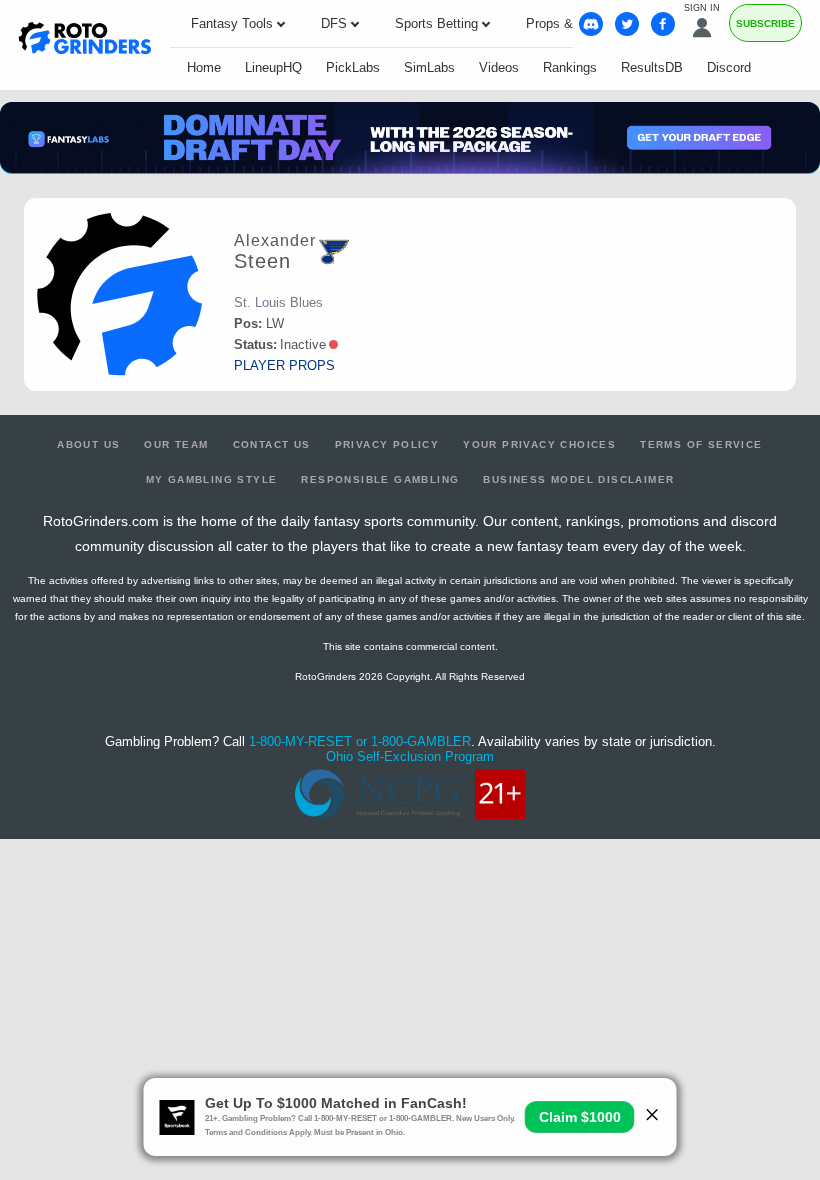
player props (284, 365)
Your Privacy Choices (539, 444)
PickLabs (353, 67)
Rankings (570, 67)
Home (204, 67)
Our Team (176, 444)
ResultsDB (652, 67)
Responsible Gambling (380, 479)
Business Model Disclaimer (578, 479)
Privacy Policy (387, 444)
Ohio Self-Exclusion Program (410, 756)
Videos (499, 67)
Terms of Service (701, 444)
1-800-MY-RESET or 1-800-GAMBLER (360, 741)
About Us (88, 444)
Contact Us (272, 444)
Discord (729, 67)
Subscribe (765, 23)
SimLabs (429, 67)
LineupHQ (273, 67)
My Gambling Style (212, 479)
